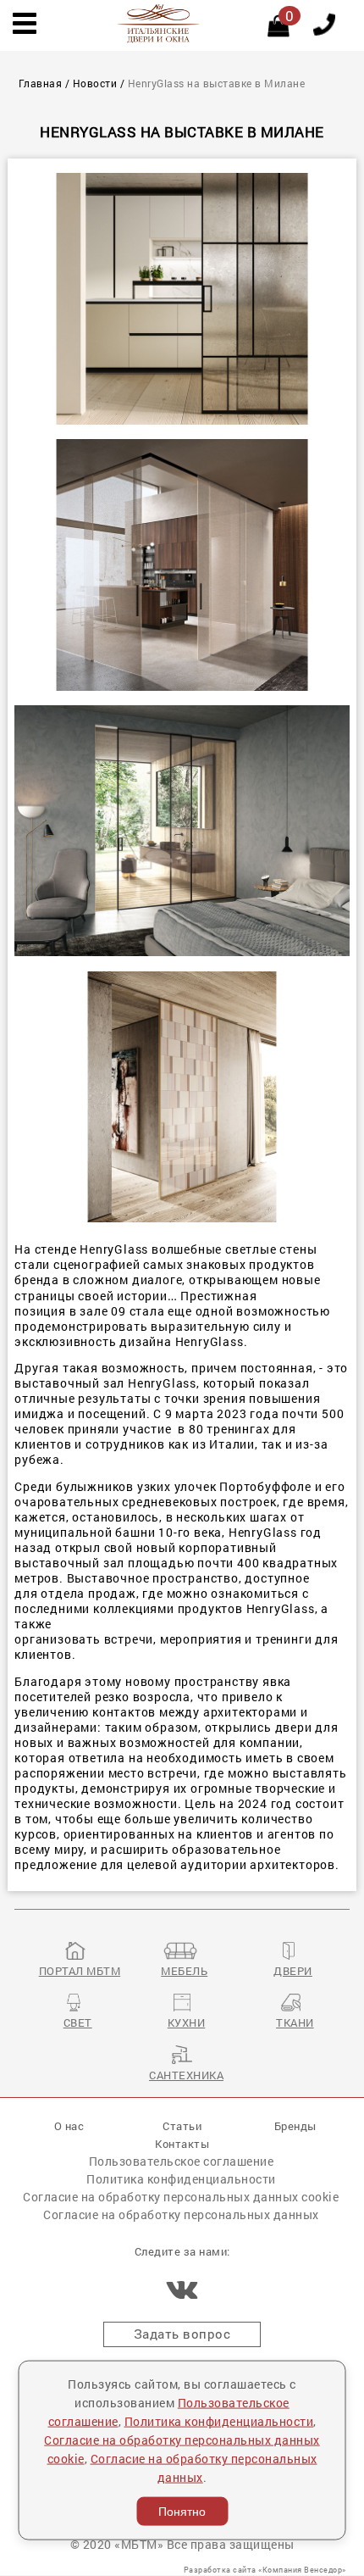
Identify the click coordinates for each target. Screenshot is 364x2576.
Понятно (182, 2512)
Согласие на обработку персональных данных (181, 2214)
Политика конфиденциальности (181, 2179)
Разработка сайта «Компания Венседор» (265, 2570)
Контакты (182, 2143)
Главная (41, 83)
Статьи (182, 2125)
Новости (95, 83)
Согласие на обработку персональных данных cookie (181, 2197)
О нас (69, 2125)
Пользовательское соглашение (182, 2161)
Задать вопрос (182, 2334)
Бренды (295, 2125)
